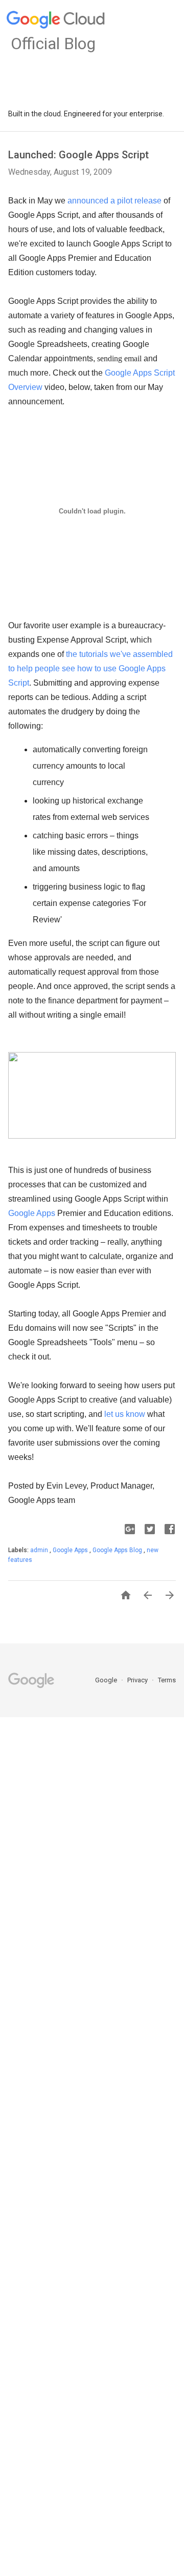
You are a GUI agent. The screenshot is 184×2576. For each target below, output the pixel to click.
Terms (167, 1680)
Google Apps (32, 1213)
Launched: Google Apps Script (78, 155)
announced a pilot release (114, 201)
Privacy (138, 1680)
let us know (125, 1414)
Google (107, 1680)
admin (40, 1550)
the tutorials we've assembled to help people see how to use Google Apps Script (90, 668)
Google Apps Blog (118, 1550)
